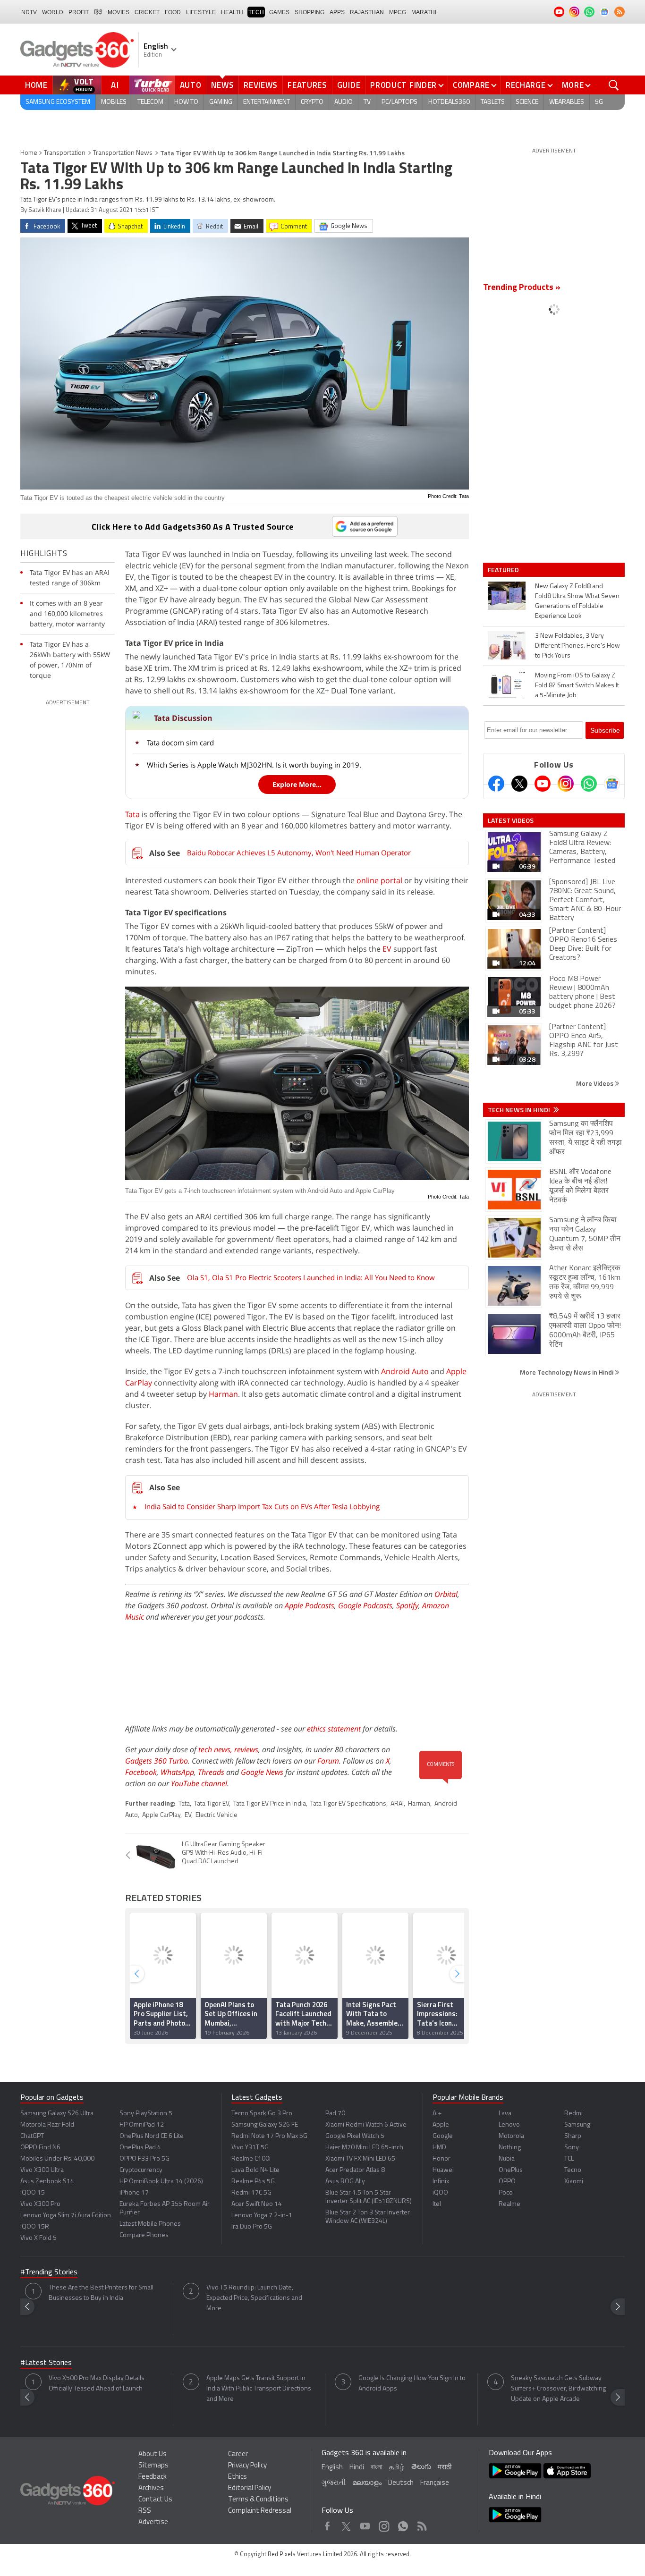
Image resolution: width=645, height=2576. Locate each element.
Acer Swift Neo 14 (257, 2204)
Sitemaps (153, 2466)
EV (387, 949)
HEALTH (232, 12)
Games (279, 12)
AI (115, 85)
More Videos (595, 1083)
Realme (509, 2204)
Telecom (150, 102)
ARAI (397, 1804)
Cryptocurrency (141, 2170)
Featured (504, 570)
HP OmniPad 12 (142, 2125)
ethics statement (334, 1729)
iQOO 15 (33, 2193)
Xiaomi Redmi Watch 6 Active (366, 2125)
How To (186, 102)
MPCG (398, 12)
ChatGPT (32, 2136)
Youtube (365, 2524)
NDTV (29, 12)
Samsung (577, 2125)
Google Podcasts (365, 1605)
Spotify (407, 1605)
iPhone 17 (134, 2193)
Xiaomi (574, 2182)
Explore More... (297, 784)
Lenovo (509, 2125)
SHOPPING (310, 12)
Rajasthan (367, 12)
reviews (246, 1749)
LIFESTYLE (201, 12)
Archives (151, 2488)
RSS (145, 2511)
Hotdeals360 (449, 102)
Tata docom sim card (180, 743)
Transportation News (123, 153)
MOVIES (119, 12)
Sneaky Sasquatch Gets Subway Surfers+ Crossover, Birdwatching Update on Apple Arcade (558, 2389)
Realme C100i (251, 2159)
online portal (379, 880)
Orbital (446, 1594)
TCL (569, 2159)
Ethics (238, 2477)
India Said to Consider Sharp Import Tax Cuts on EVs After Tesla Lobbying (262, 1506)
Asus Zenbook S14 (47, 2182)
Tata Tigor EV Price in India (270, 1804)
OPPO (507, 2182)
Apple (441, 2125)
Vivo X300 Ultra (42, 2170)
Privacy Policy (247, 2466)
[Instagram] (566, 784)
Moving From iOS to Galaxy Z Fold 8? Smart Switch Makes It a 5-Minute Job (577, 686)
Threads (211, 1772)
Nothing (510, 2148)
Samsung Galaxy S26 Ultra (57, 2114)
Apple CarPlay (161, 1815)
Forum (328, 1761)
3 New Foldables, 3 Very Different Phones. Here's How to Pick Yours (577, 646)
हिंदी (98, 12)
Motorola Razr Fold (47, 2125)
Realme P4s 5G (253, 2182)
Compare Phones (144, 2235)
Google (443, 2136)
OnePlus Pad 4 (140, 2148)
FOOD (173, 12)
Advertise (153, 2522)
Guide (349, 85)
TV (367, 102)
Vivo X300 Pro (40, 2204)
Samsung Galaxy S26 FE (265, 2125)
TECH (256, 12)
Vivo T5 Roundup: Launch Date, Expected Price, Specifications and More (254, 2298)
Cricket (147, 12)
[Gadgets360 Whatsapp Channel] (589, 784)
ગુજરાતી (334, 2483)
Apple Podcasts (310, 1605)
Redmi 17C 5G (251, 2193)
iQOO (440, 2193)
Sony (572, 2148)
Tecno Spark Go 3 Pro (262, 2114)
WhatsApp (177, 1772)
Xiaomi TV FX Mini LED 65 (360, 2159)
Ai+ (437, 2114)
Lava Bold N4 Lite (255, 2170)
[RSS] (620, 12)
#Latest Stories (46, 2363)
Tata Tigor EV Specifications (348, 1804)
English (332, 2468)
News (222, 85)
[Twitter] (519, 784)
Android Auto (405, 1371)
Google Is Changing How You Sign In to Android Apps (412, 2384)
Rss (421, 2524)
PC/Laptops (399, 102)
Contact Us (155, 2500)
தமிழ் (397, 2468)
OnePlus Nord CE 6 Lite (152, 2136)
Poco (506, 2193)
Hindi (357, 2468)
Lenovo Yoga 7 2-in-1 (262, 2216)
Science (527, 102)
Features (307, 85)
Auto (191, 85)
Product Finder (403, 85)
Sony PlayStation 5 (146, 2114)
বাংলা (377, 2468)
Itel (437, 2204)
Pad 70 (335, 2114)
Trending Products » (522, 288)
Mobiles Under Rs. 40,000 (57, 2159)
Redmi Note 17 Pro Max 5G (269, 2136)
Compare (471, 85)
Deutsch (401, 2483)
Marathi (424, 12)
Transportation (65, 153)
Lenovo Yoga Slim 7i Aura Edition (66, 2216)
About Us (153, 2454)
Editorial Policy (250, 2488)
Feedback (153, 2477)
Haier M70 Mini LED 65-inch (364, 2148)
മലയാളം (367, 2483)
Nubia (507, 2159)
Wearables (567, 102)
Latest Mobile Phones (150, 2224)
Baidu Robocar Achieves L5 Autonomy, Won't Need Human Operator (299, 853)
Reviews (261, 85)
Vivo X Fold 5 (38, 2238)
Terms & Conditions (258, 2500)
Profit (79, 12)
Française (435, 2483)
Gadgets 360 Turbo (157, 1761)
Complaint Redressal (260, 2511)
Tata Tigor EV (212, 1804)
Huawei (443, 2170)
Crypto (312, 102)
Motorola (511, 2136)
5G (599, 102)
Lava (505, 2114)
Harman (223, 1394)
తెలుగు (421, 2467)
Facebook (141, 1772)
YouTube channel (199, 1783)
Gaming (221, 102)
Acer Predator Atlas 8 (355, 2170)
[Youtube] (543, 784)
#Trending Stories (49, 2272)
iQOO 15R (35, 2227)
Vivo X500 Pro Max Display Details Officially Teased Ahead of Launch (97, 2384)
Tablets (493, 102)
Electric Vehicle (216, 1815)
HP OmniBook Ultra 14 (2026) (161, 2182)
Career (238, 2454)
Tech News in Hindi (520, 1110)
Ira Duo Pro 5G (252, 2227)
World (53, 12)
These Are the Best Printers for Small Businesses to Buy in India (101, 2293)
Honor (441, 2159)
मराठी (445, 2468)
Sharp (573, 2136)
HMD (439, 2148)
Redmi (573, 2114)
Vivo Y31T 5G (250, 2148)
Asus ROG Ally (345, 2182)
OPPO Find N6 (40, 2148)
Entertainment (267, 102)
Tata (132, 814)
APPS (337, 12)
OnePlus (511, 2170)
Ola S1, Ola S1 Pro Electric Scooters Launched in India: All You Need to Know (311, 1277)
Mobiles (114, 102)
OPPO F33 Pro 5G (144, 2159)
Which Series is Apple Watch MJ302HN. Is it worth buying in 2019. (254, 765)
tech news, (216, 1749)
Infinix (441, 2182)
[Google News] (612, 784)
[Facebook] (496, 784)
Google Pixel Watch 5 (355, 2136)
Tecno (573, 2170)
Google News (262, 1772)
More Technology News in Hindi (567, 1372)
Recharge (526, 85)
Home (36, 85)
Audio (344, 102)
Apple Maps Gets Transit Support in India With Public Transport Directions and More (259, 2389)
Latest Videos (511, 820)
